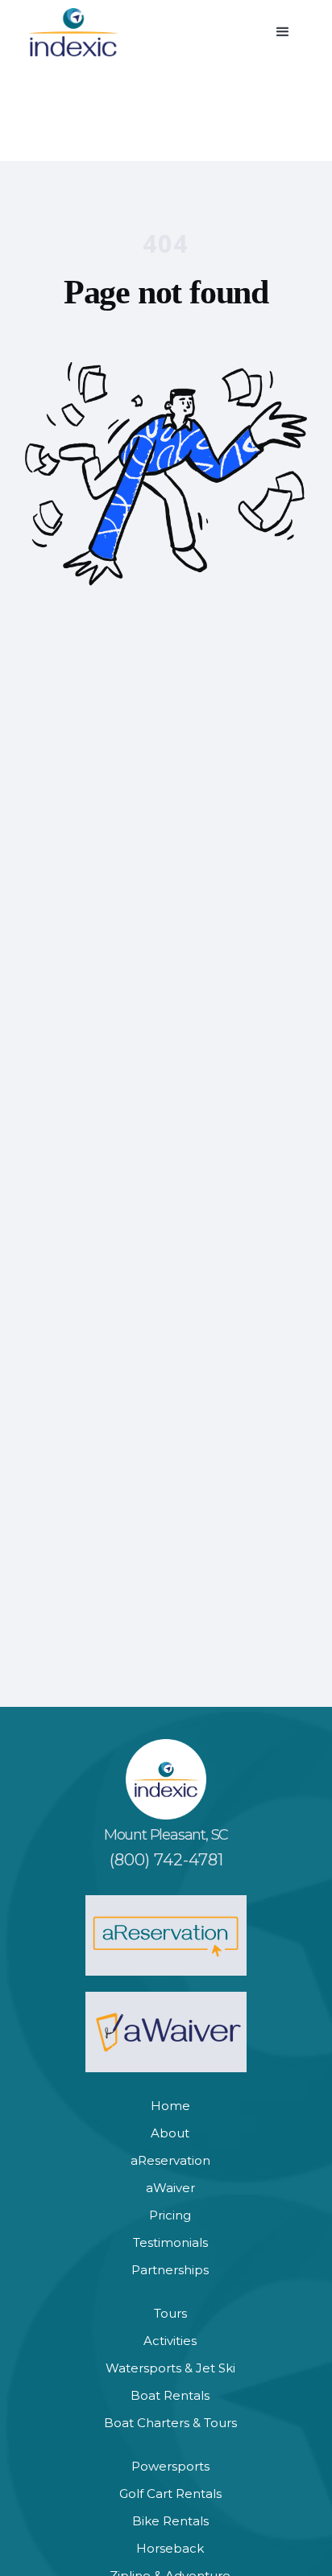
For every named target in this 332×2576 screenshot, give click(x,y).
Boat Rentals (170, 2395)
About (170, 2133)
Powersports (170, 2466)
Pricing (170, 2215)
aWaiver (170, 2188)
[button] (283, 32)
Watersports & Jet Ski (170, 2368)
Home (170, 2106)
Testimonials (170, 2242)
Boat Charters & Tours (170, 2423)
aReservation (170, 2160)
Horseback (170, 2548)
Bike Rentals (170, 2521)
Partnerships (170, 2270)
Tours (170, 2313)
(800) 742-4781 (166, 1860)
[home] (73, 32)
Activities (170, 2341)
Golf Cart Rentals (170, 2494)
